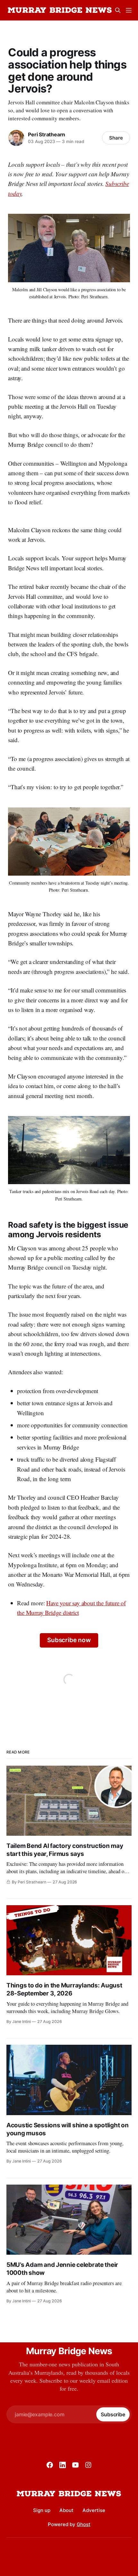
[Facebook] (50, 2465)
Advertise (94, 2510)
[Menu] (129, 10)
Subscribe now (69, 1640)
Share (116, 138)
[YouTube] (75, 2465)
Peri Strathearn (47, 134)
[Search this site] (118, 10)
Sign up (42, 2510)
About (66, 2510)
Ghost (84, 2524)
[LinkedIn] (63, 2465)
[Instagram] (88, 2465)
